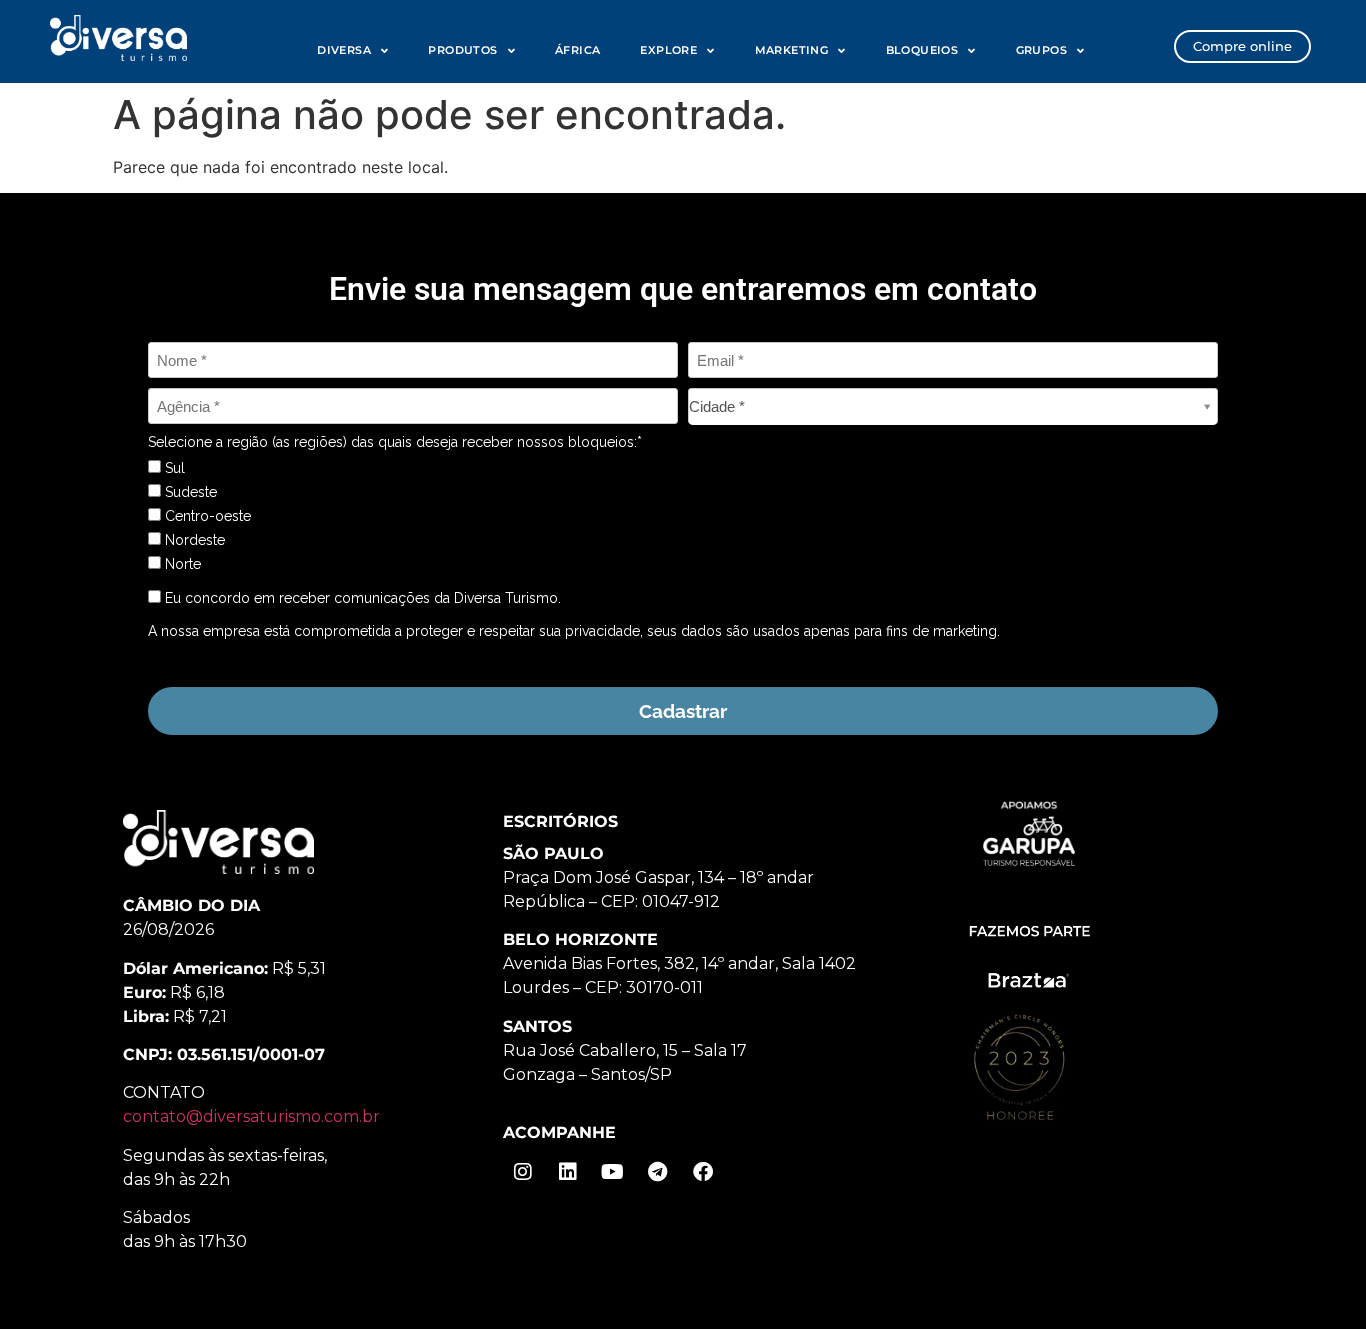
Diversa (344, 50)
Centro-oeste (206, 516)
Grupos (1041, 50)
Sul (173, 468)
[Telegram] (658, 1172)
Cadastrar (683, 711)
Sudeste (189, 492)
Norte (181, 564)
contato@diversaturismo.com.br (251, 1116)
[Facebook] (703, 1172)
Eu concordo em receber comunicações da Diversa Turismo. (361, 598)
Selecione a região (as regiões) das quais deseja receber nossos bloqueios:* (395, 442)
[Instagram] (523, 1172)
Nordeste (193, 540)
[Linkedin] (568, 1172)
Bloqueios (922, 50)
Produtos (462, 50)
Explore (668, 50)
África (577, 50)
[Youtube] (613, 1172)
